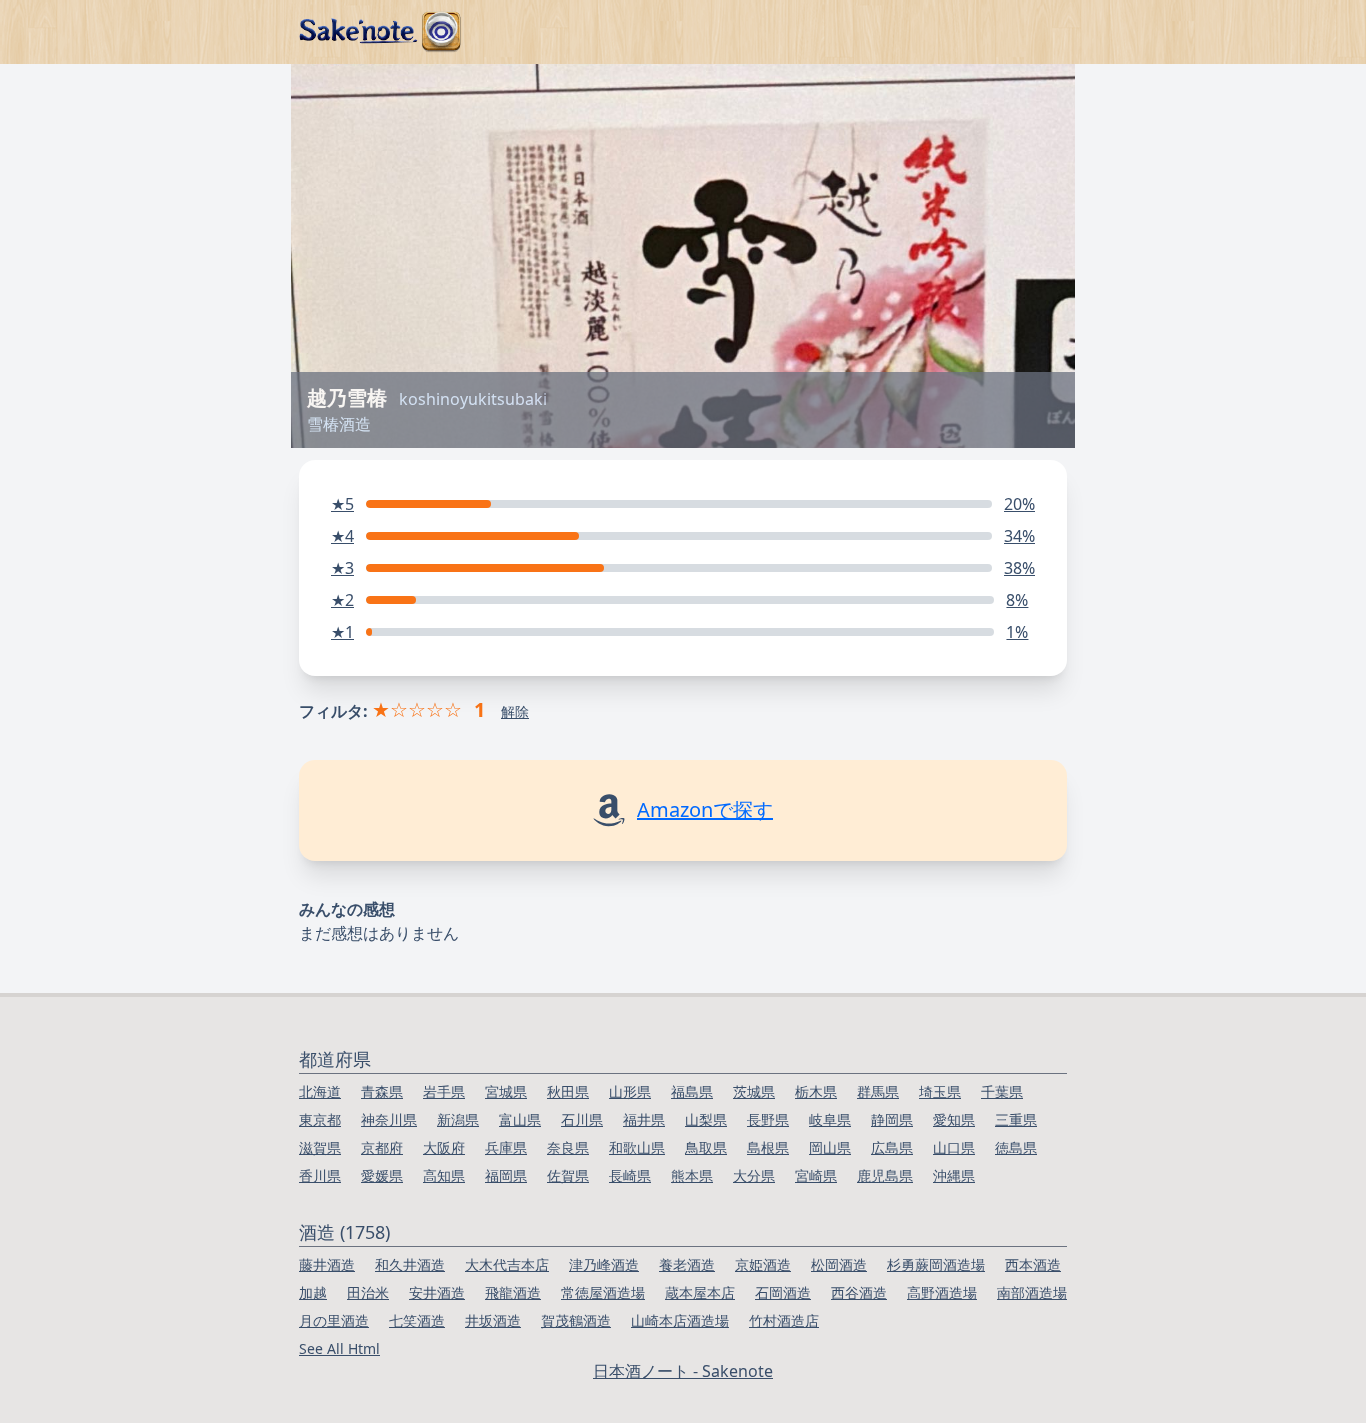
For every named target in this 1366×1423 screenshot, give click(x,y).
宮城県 (506, 1091)
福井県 (644, 1119)
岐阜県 (830, 1119)
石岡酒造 (783, 1292)
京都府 (382, 1147)
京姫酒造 (763, 1264)
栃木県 (816, 1091)
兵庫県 (506, 1147)
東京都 (320, 1119)
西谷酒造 (859, 1292)
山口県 (954, 1147)
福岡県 (506, 1175)
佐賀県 (568, 1175)
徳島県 (1016, 1147)
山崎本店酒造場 (680, 1320)
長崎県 (630, 1175)
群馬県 (878, 1091)
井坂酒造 (493, 1320)
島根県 (768, 1147)
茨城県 (754, 1091)
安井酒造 (437, 1292)
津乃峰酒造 (604, 1264)
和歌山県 (637, 1147)
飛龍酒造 (513, 1292)
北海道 (320, 1091)
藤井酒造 (327, 1264)
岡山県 (830, 1147)
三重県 (1016, 1119)
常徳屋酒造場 (603, 1292)
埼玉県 (940, 1091)
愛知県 (954, 1119)
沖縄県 (954, 1175)
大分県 (754, 1175)
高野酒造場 (942, 1292)
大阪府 (444, 1147)
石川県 (582, 1119)
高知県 (444, 1175)
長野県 (768, 1119)
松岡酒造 (839, 1264)
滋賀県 (320, 1147)
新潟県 (458, 1119)
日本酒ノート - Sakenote (683, 1371)
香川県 (320, 1175)
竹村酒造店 (784, 1320)
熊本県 (692, 1175)
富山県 (520, 1119)
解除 (515, 711)
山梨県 (706, 1119)
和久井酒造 (410, 1264)
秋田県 (568, 1091)
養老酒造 (687, 1264)
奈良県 (568, 1147)
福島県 (692, 1091)
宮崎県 (816, 1175)
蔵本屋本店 (700, 1292)
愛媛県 (382, 1175)
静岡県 (892, 1119)
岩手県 (444, 1091)
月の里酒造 (334, 1320)
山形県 (630, 1091)
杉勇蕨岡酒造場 (936, 1264)
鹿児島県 (885, 1175)
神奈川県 (389, 1119)
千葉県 (1002, 1091)
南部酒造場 (1032, 1292)
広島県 (892, 1147)
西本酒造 (1033, 1264)
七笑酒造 (417, 1320)
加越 (313, 1292)
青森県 (382, 1091)
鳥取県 (706, 1147)
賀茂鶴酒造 (576, 1320)
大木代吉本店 (507, 1264)
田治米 (368, 1292)
